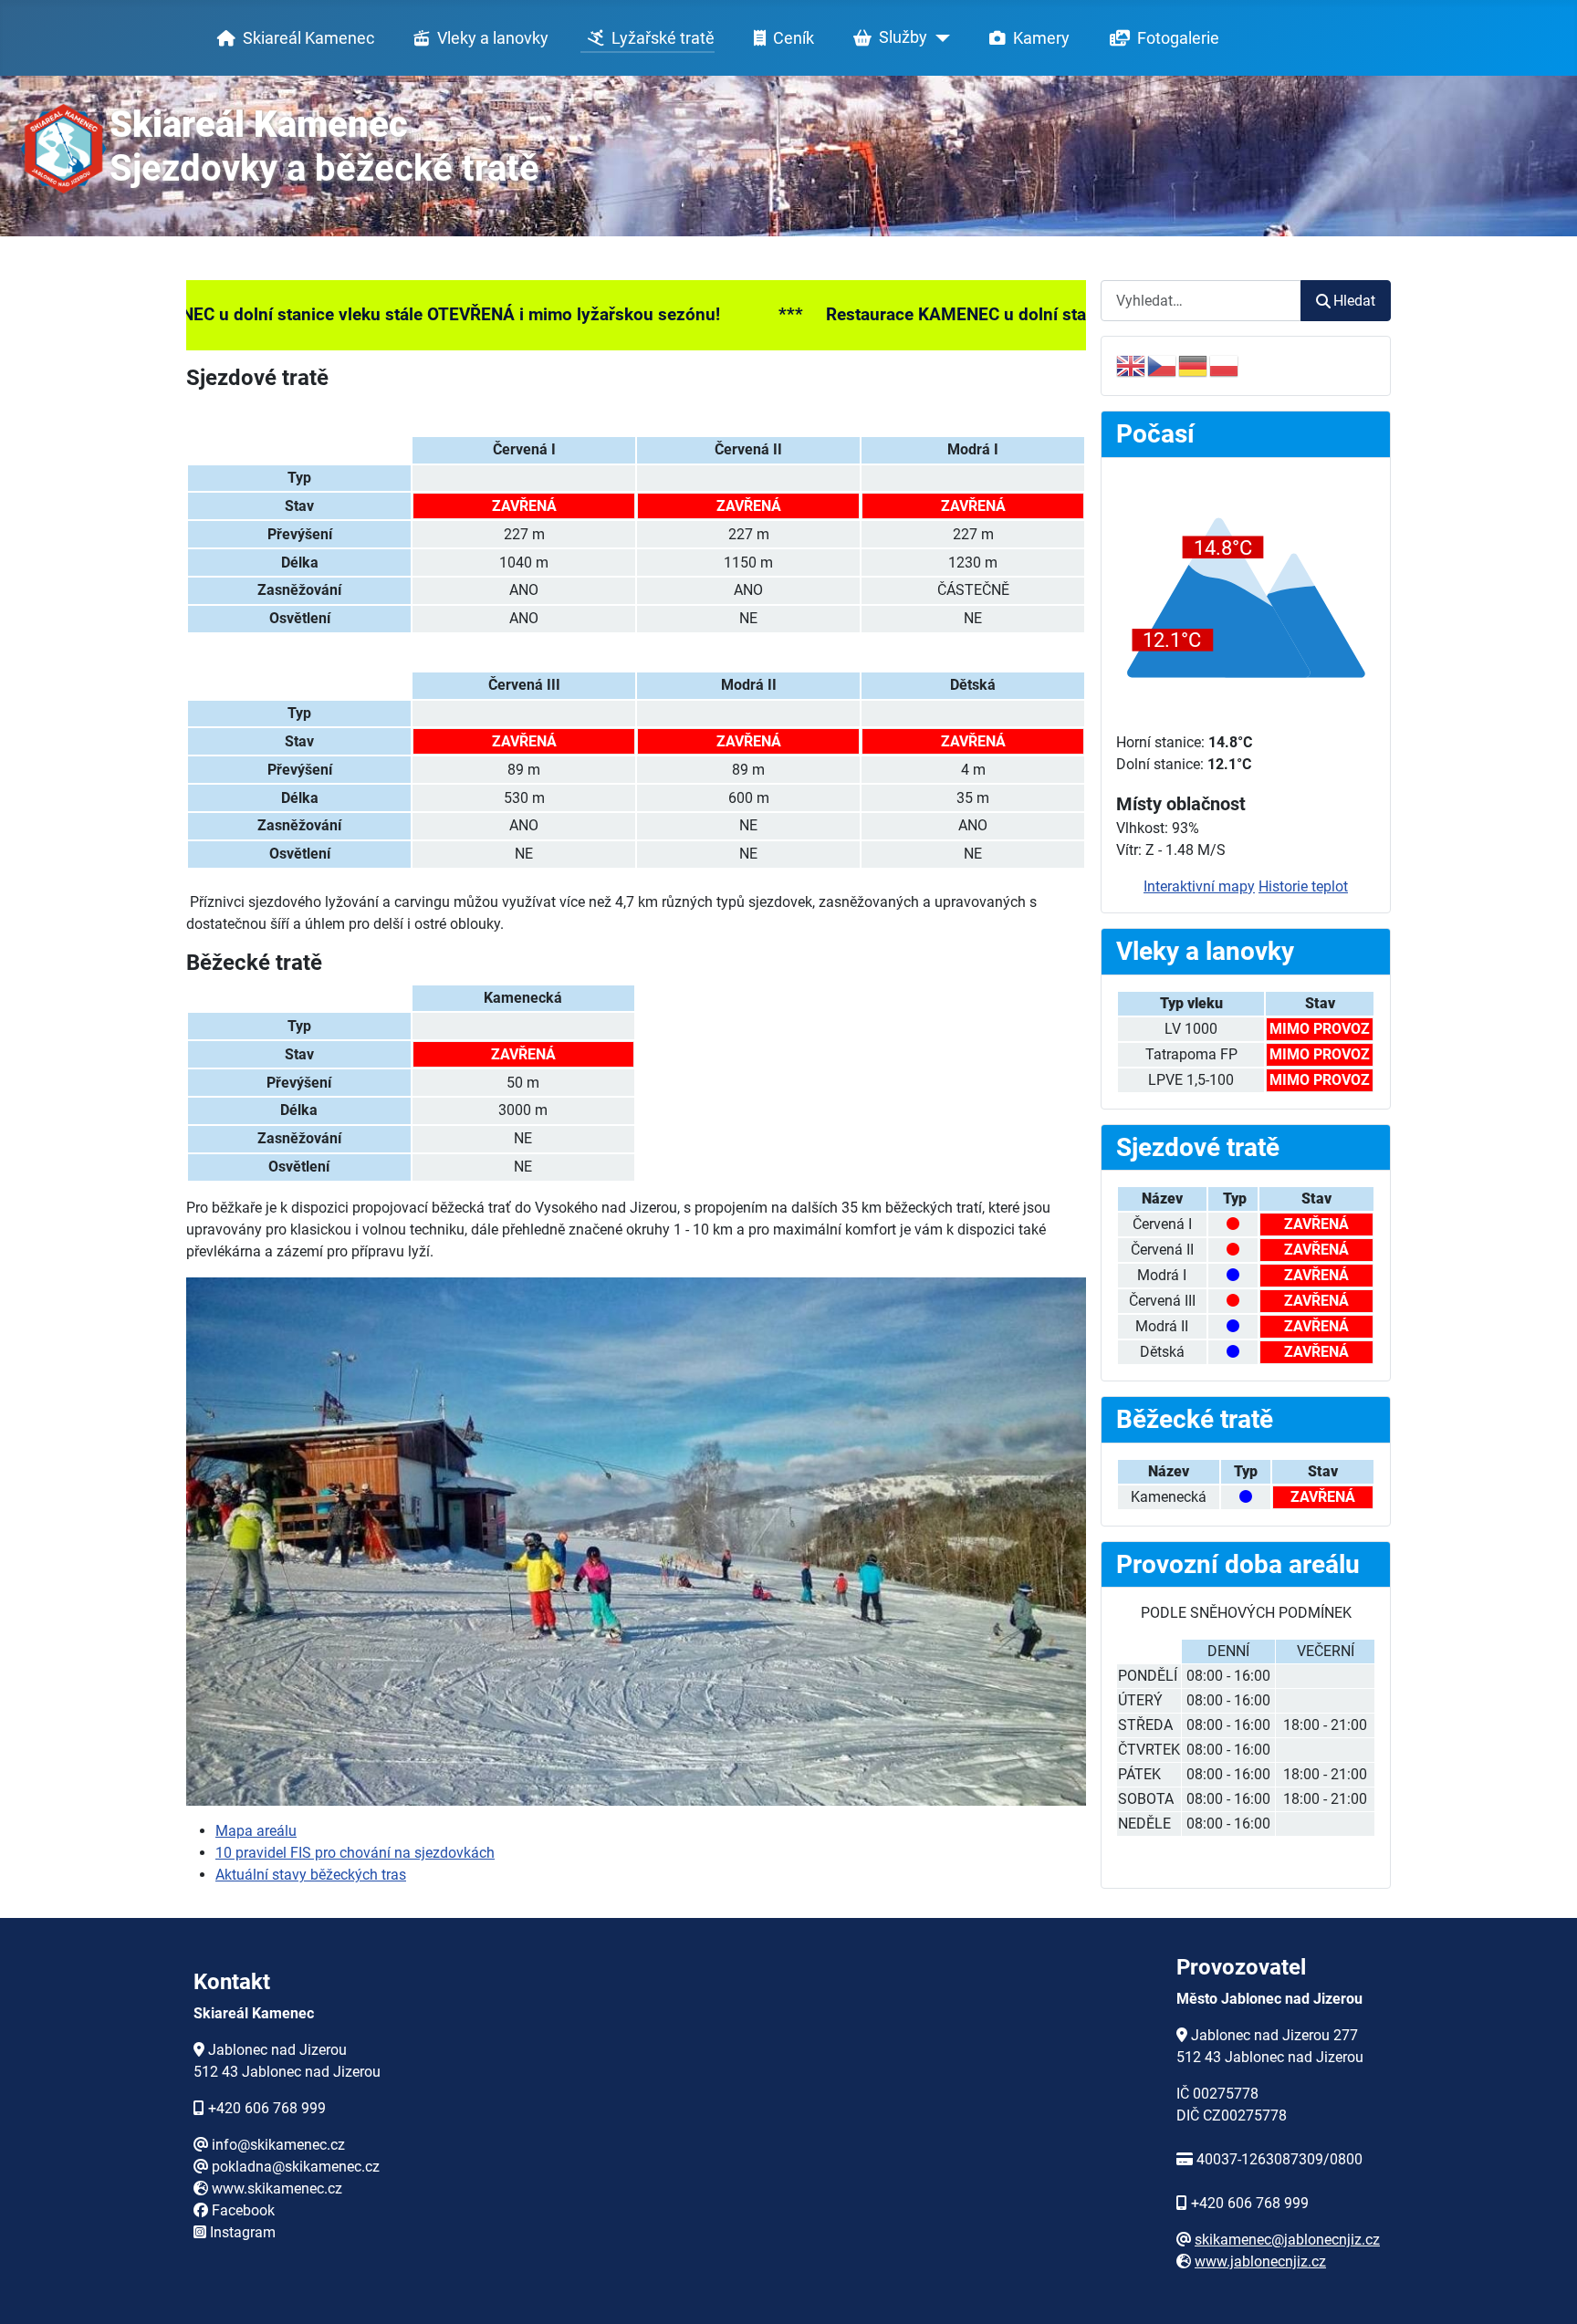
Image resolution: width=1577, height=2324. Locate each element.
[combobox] (1201, 301)
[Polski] (1225, 365)
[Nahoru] (1545, 2290)
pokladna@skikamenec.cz (296, 2167)
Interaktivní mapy (1199, 886)
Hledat (1354, 301)
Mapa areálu (256, 1831)
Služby (903, 37)
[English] (1132, 365)
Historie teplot (1303, 886)
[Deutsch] (1194, 365)
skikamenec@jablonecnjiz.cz (1287, 2240)
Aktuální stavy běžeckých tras (311, 1875)
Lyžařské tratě (663, 38)
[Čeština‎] (1163, 365)
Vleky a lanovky (493, 38)
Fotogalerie (1178, 38)
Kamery (1041, 38)
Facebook (243, 2210)
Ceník (794, 38)
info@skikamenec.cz (278, 2145)
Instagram (243, 2232)
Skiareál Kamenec (308, 38)
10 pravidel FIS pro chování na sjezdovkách (355, 1853)
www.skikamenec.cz (277, 2189)
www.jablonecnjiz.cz (1260, 2261)
